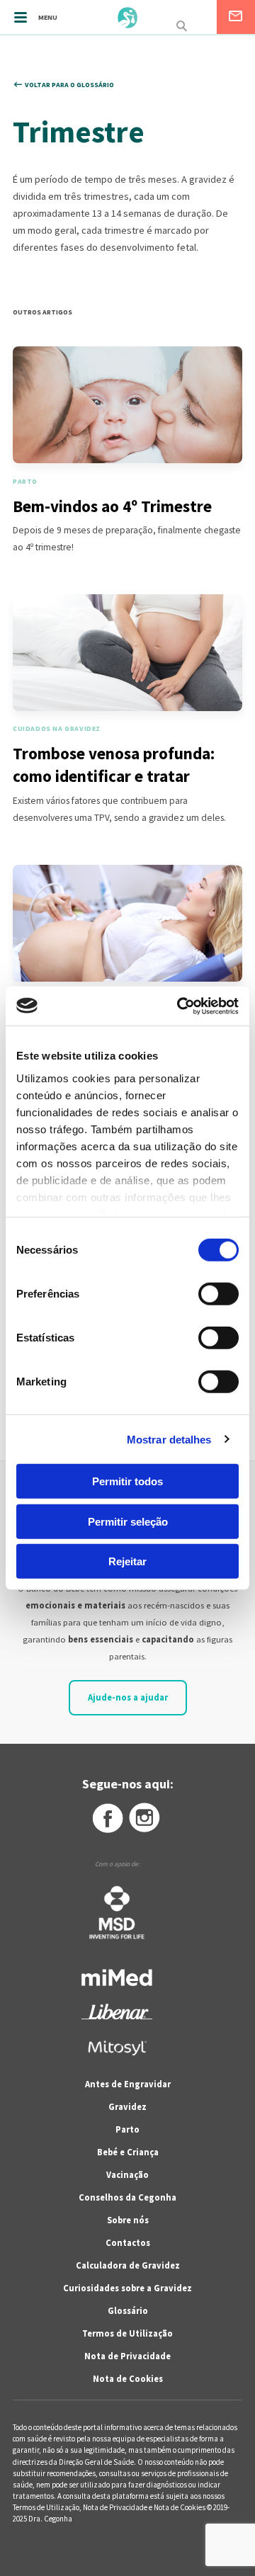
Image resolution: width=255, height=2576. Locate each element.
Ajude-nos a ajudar (128, 1697)
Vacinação (127, 2175)
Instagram (145, 1818)
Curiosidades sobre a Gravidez (127, 2288)
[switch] (203, 1294)
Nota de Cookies (128, 2379)
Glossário (128, 2311)
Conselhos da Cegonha (127, 2197)
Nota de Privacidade (127, 2356)
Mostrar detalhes (169, 1439)
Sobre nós (128, 2220)
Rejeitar (127, 1561)
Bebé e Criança (128, 2152)
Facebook (107, 1818)
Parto (127, 2129)
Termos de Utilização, (48, 2507)
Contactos (128, 2243)
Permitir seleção (128, 1521)
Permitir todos (127, 1481)
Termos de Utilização (127, 2333)
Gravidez (127, 2107)
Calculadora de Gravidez (128, 2265)
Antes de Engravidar (128, 2084)
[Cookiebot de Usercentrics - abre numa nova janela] (180, 1006)
